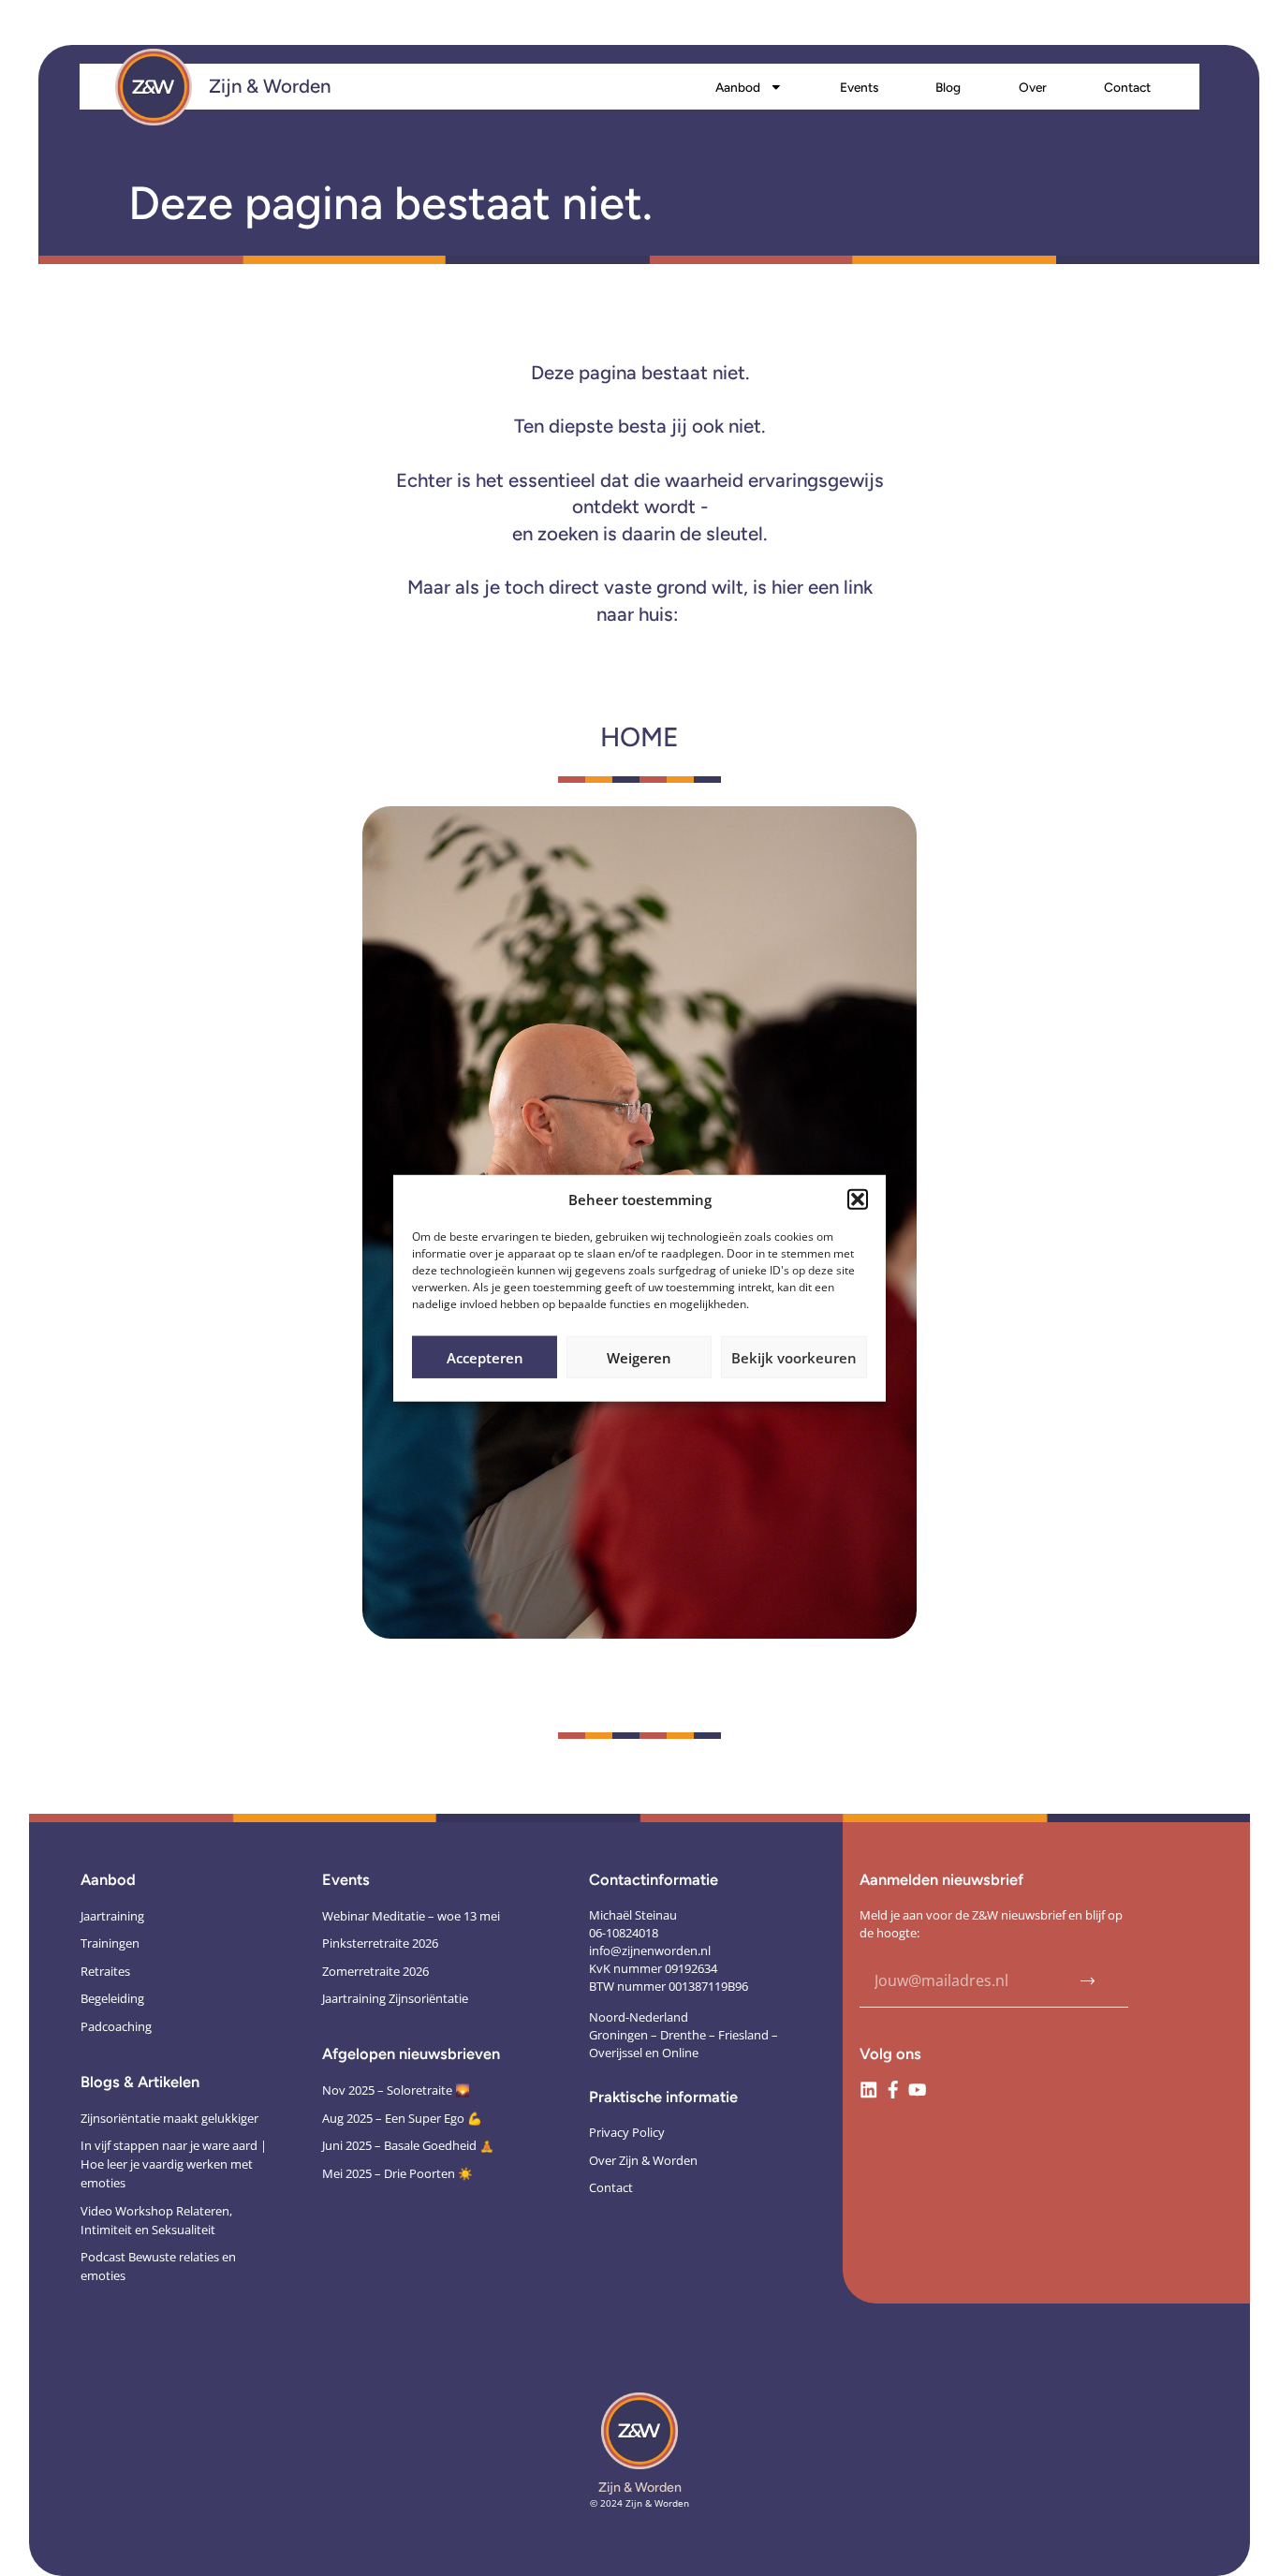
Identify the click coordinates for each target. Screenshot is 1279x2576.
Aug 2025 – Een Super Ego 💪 (402, 2118)
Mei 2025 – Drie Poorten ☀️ (397, 2173)
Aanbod (738, 87)
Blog (948, 87)
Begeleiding (112, 1998)
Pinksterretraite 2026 (380, 1943)
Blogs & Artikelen (140, 2082)
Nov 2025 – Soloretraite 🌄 (396, 2090)
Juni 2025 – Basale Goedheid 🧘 (408, 2145)
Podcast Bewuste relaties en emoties (158, 2266)
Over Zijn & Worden (643, 2160)
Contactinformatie (654, 1879)
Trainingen (110, 1943)
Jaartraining (112, 1916)
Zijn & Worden (270, 86)
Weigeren (639, 1357)
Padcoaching (116, 2026)
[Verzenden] (1088, 1981)
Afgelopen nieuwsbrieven (411, 2053)
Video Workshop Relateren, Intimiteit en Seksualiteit (156, 2220)
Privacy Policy (627, 2132)
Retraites (105, 1971)
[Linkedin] (868, 2090)
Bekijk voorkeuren (794, 1357)
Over (1033, 87)
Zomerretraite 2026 (375, 1971)
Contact (1127, 87)
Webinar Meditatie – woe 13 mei (411, 1916)
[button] (858, 1200)
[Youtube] (917, 2090)
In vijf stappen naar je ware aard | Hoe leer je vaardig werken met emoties (174, 2164)
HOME (639, 737)
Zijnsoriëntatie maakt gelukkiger (169, 2118)
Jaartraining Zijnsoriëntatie (395, 1998)
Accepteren (485, 1357)
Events (859, 87)
